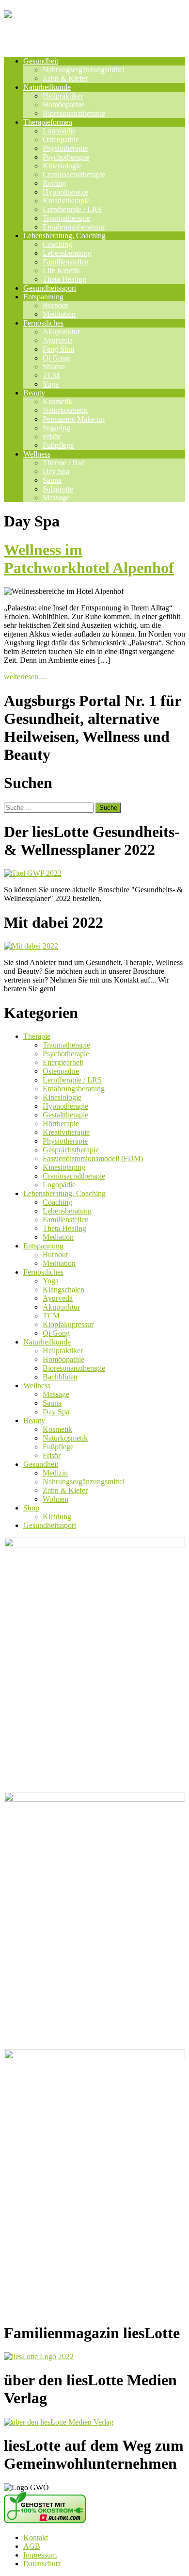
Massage (56, 498)
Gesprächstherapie (71, 1150)
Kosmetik (57, 402)
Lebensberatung (67, 253)
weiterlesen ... (25, 677)
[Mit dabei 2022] (31, 946)
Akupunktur (61, 332)
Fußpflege (58, 445)
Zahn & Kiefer (65, 78)
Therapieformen (48, 122)
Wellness (37, 454)
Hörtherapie (61, 1124)
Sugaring (56, 428)
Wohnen (55, 1499)
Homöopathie (63, 105)
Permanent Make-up (74, 419)
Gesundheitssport (50, 288)
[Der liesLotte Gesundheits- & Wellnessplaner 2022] (33, 873)
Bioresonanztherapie (74, 113)
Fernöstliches (43, 323)
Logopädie (59, 131)
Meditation (59, 314)
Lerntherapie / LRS (72, 209)
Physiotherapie (65, 148)
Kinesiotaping (64, 1167)
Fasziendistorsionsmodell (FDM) (93, 1158)
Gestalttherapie (65, 1115)
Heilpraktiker (63, 96)
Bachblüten (60, 1377)
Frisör (52, 436)
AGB (32, 2546)
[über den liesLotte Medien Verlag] (59, 2422)
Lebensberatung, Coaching (64, 236)
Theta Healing (64, 279)
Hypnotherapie (65, 192)
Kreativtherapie (66, 201)
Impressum (40, 2555)
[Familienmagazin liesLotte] (39, 2356)
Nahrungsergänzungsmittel (84, 70)
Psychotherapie (66, 157)
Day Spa (56, 471)
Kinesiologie (62, 166)
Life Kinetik (61, 271)
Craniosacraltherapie (74, 174)
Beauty (34, 393)
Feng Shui (58, 349)
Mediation (58, 1237)
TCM (51, 375)
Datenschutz (42, 2564)
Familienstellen (66, 262)
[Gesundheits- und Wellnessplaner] (94, 37)
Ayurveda (58, 340)
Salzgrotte (58, 489)
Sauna (52, 480)
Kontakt (36, 2537)
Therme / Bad (64, 463)
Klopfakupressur (68, 1324)
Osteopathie (61, 139)
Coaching (57, 244)
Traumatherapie (66, 218)
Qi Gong (56, 358)
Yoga (51, 384)
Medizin (55, 1473)
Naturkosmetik (65, 410)
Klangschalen (63, 1289)
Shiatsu (54, 367)
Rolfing (54, 183)
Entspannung (43, 297)
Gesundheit (41, 61)
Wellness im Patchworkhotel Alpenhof (89, 559)
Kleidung (57, 1517)
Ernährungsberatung (74, 227)
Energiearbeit (63, 1062)
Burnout (55, 305)
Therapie (37, 1036)
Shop (31, 1508)
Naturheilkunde (47, 87)
